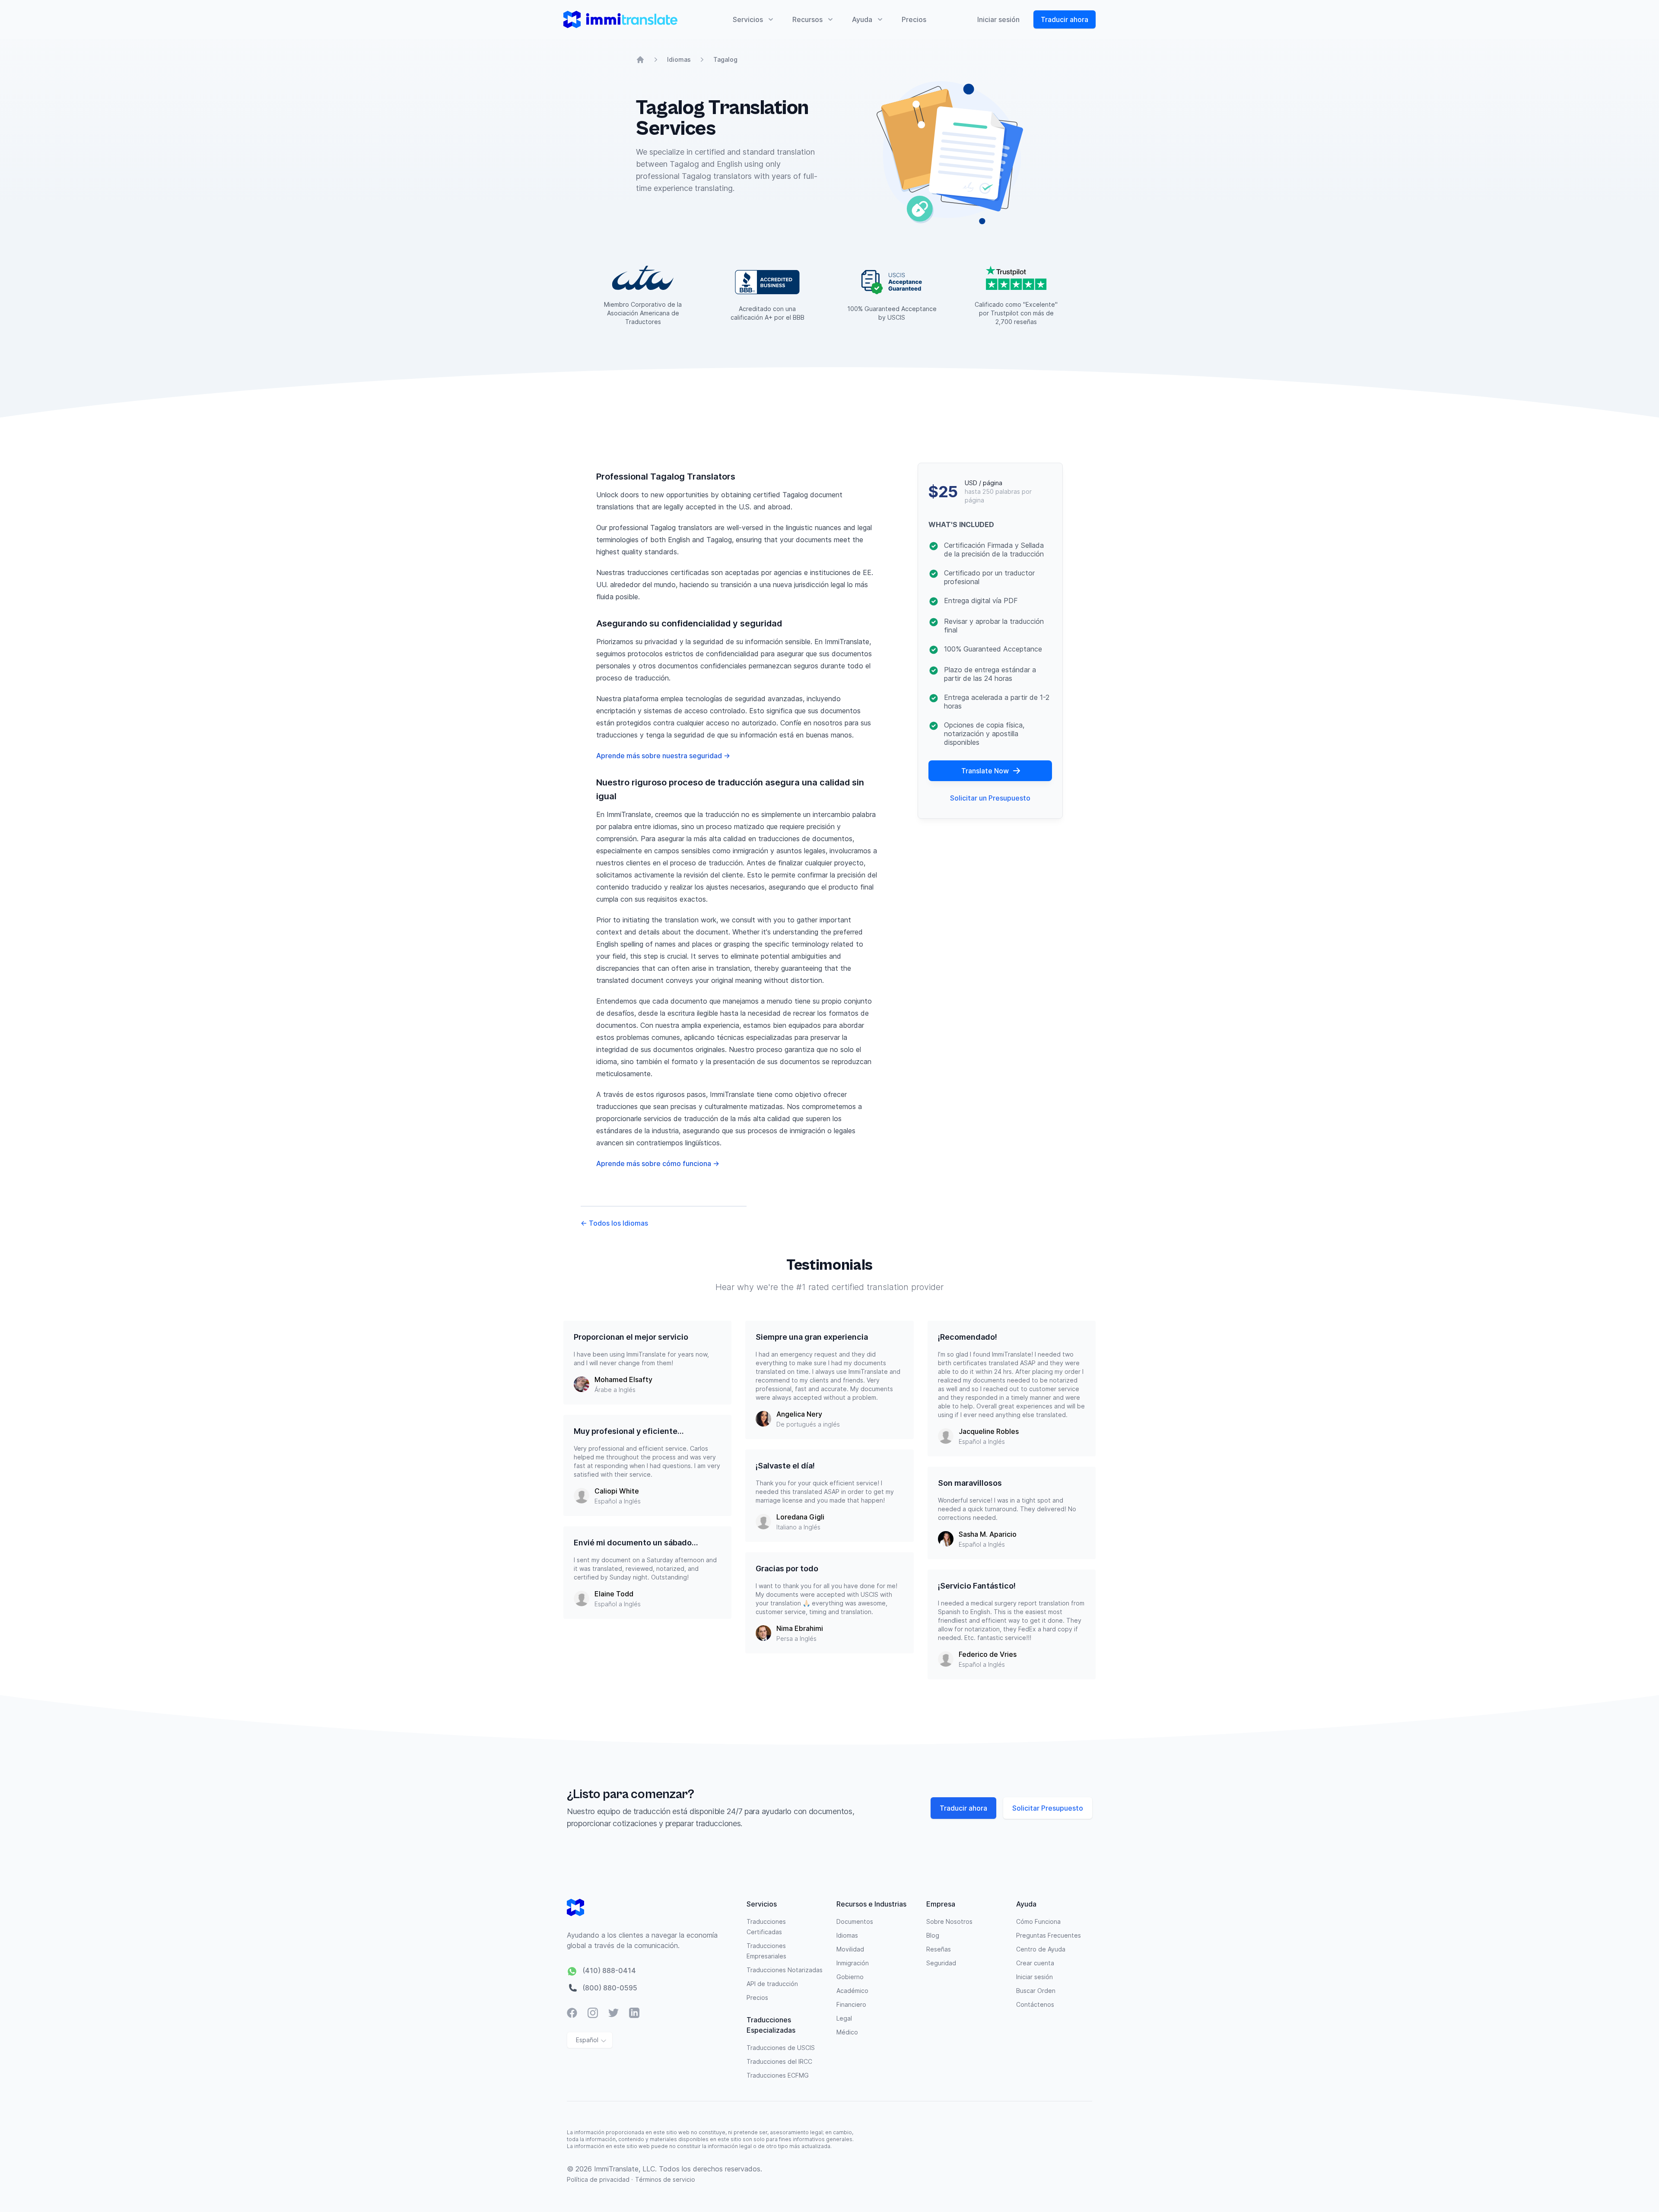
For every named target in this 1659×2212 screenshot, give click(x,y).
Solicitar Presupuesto (1048, 1808)
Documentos (855, 1921)
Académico (852, 1991)
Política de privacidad (599, 2179)
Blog (933, 1935)
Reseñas (939, 1949)
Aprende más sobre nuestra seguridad (663, 756)
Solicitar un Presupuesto (990, 798)
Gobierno (850, 1977)
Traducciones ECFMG (778, 2075)
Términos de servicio (665, 2179)
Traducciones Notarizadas (785, 1970)
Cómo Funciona (1038, 1921)
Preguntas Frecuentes (1049, 1935)
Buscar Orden (1036, 1991)
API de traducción (772, 1984)
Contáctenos (1035, 2004)
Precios (914, 19)
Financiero (851, 2004)
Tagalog (725, 59)
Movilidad (850, 1949)
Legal (844, 2018)
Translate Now (985, 771)
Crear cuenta (1035, 1963)
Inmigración (853, 1963)
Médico (847, 2032)
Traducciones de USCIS (781, 2048)
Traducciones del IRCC (779, 2061)
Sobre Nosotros (949, 1921)
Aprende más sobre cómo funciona (658, 1163)
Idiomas (679, 59)
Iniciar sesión (998, 19)
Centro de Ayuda (1041, 1949)
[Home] (640, 60)
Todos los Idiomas (614, 1223)
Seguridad (941, 1963)
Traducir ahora (1065, 19)
